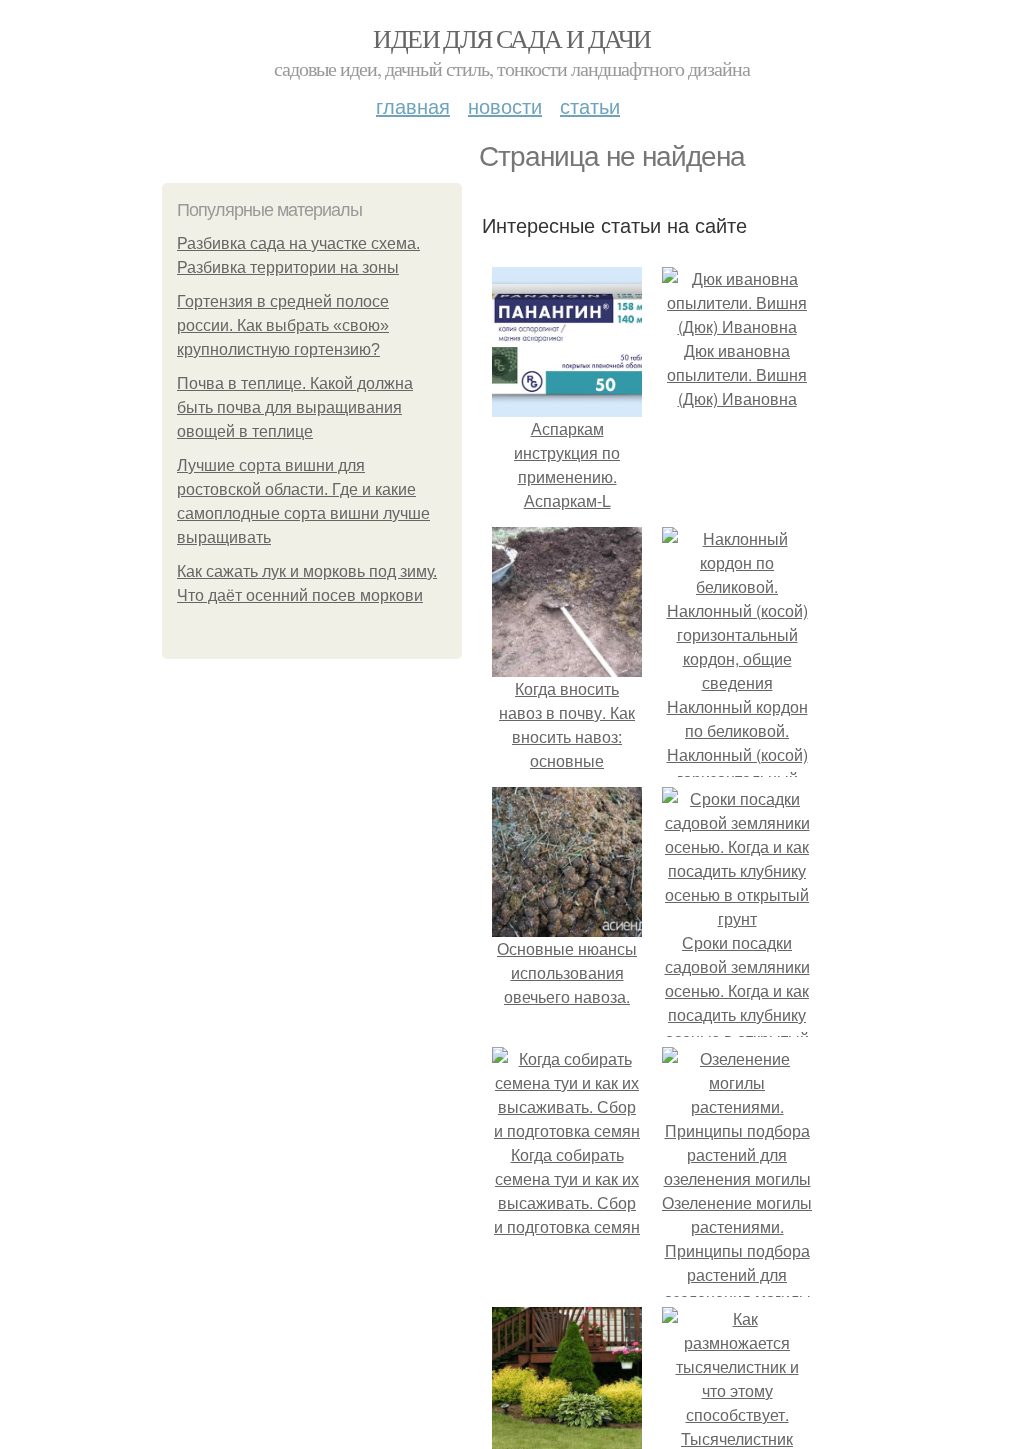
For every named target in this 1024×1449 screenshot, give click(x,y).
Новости (505, 105)
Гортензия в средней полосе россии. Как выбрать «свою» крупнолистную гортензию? (283, 325)
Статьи (590, 105)
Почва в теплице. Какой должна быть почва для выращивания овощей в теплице (295, 407)
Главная (413, 105)
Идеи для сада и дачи (511, 38)
